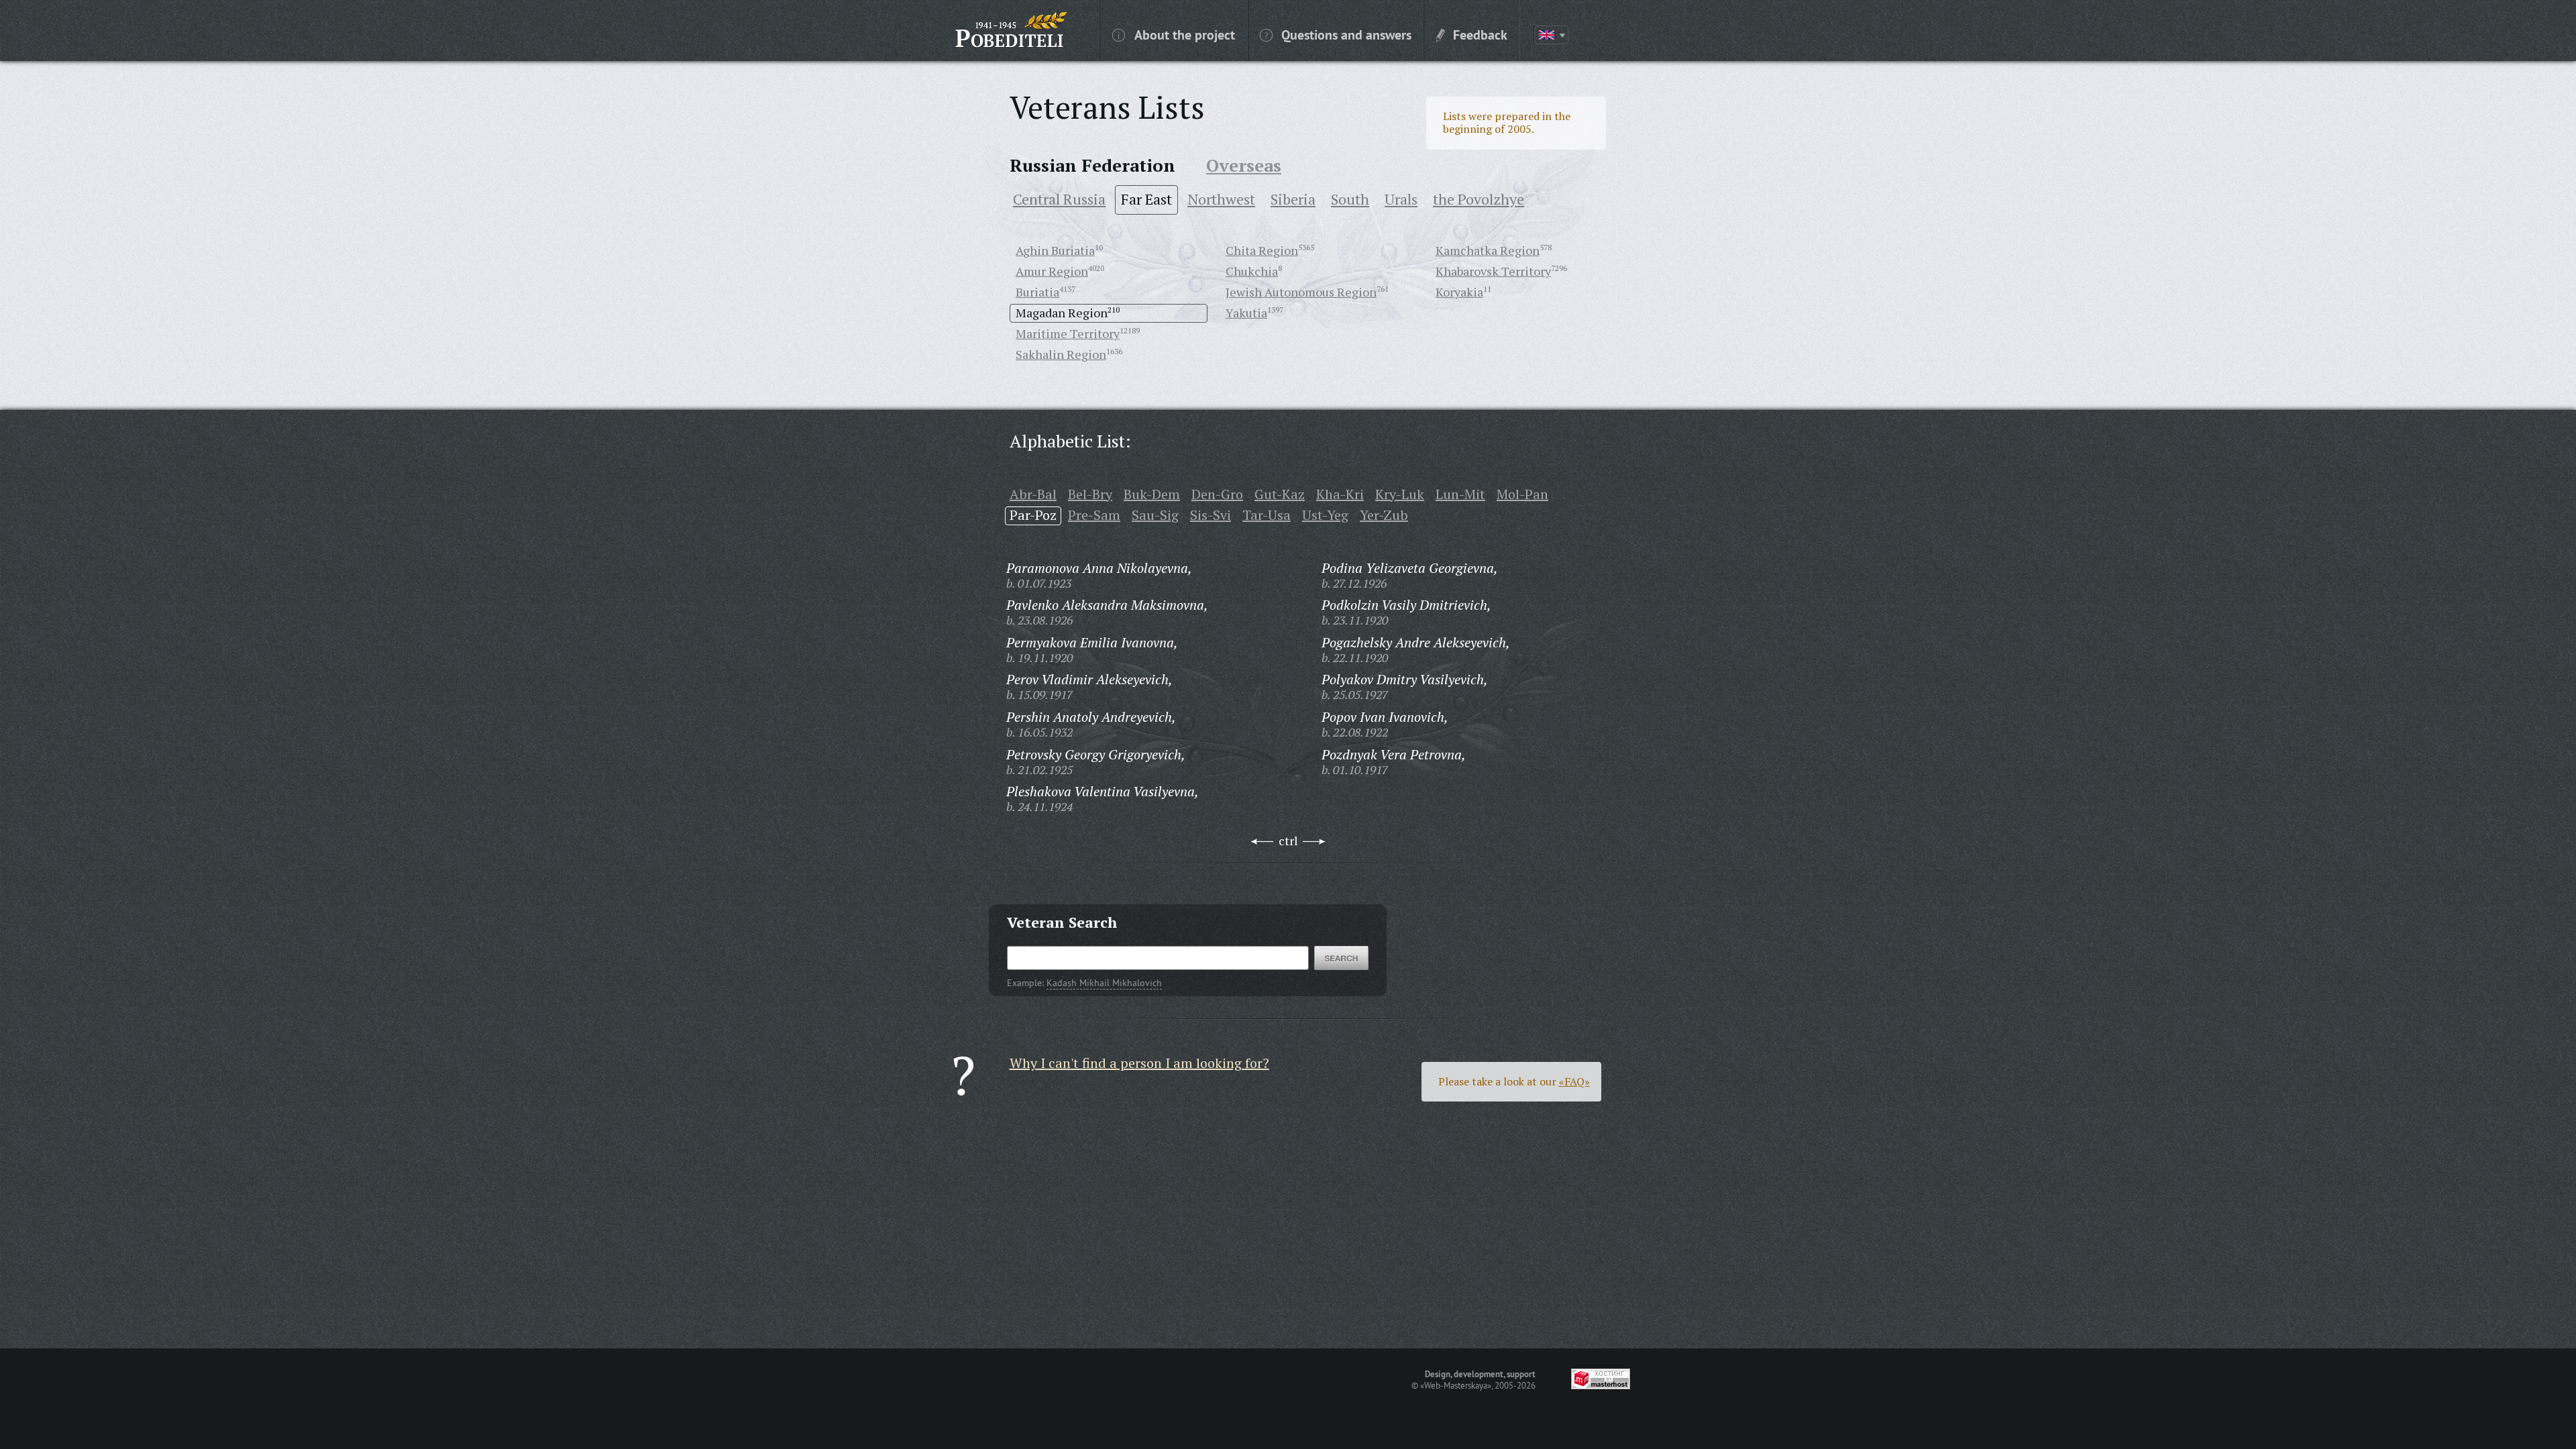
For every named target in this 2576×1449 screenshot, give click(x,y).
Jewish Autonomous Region (1301, 292)
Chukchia (1252, 271)
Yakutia (1246, 313)
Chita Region (1262, 250)
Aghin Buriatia (1055, 250)
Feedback (1480, 34)
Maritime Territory (1068, 333)
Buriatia (1037, 292)
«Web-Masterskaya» (1456, 1385)
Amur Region (1052, 271)
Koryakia (1459, 292)
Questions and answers (1346, 34)
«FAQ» (1574, 1081)
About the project (1185, 34)
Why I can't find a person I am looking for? (1139, 1063)
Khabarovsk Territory (1493, 271)
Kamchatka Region (1488, 250)
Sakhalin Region (1061, 354)
